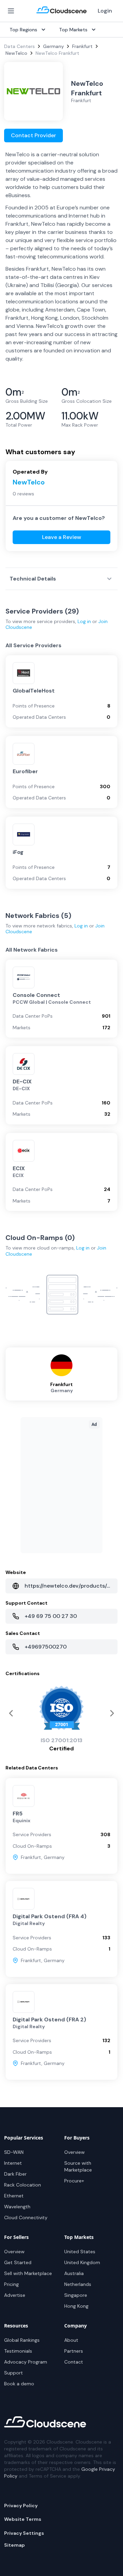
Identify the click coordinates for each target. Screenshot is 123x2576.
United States (80, 2252)
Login (105, 11)
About (71, 2340)
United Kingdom (82, 2262)
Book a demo (19, 2384)
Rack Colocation (23, 2185)
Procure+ (74, 2181)
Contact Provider (33, 135)
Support (13, 2373)
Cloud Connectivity (26, 2217)
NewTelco (16, 53)
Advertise (15, 2295)
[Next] (11, 1713)
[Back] (112, 1713)
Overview (74, 2152)
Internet (13, 2163)
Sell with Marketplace (28, 2273)
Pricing (11, 2284)
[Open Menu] (11, 11)
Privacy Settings (24, 2533)
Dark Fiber (15, 2174)
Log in (84, 621)
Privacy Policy (21, 2506)
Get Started (18, 2262)
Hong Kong (76, 2306)
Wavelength (17, 2207)
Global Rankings (22, 2340)
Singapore (76, 2295)
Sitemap (15, 2545)
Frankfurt (82, 46)
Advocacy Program (26, 2362)
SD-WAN (14, 2152)
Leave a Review (62, 537)
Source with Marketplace (78, 2166)
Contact (74, 2362)
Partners (74, 2351)
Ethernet (14, 2196)
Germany (53, 46)
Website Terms (23, 2519)
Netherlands (78, 2284)
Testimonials (18, 2351)
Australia (74, 2273)
